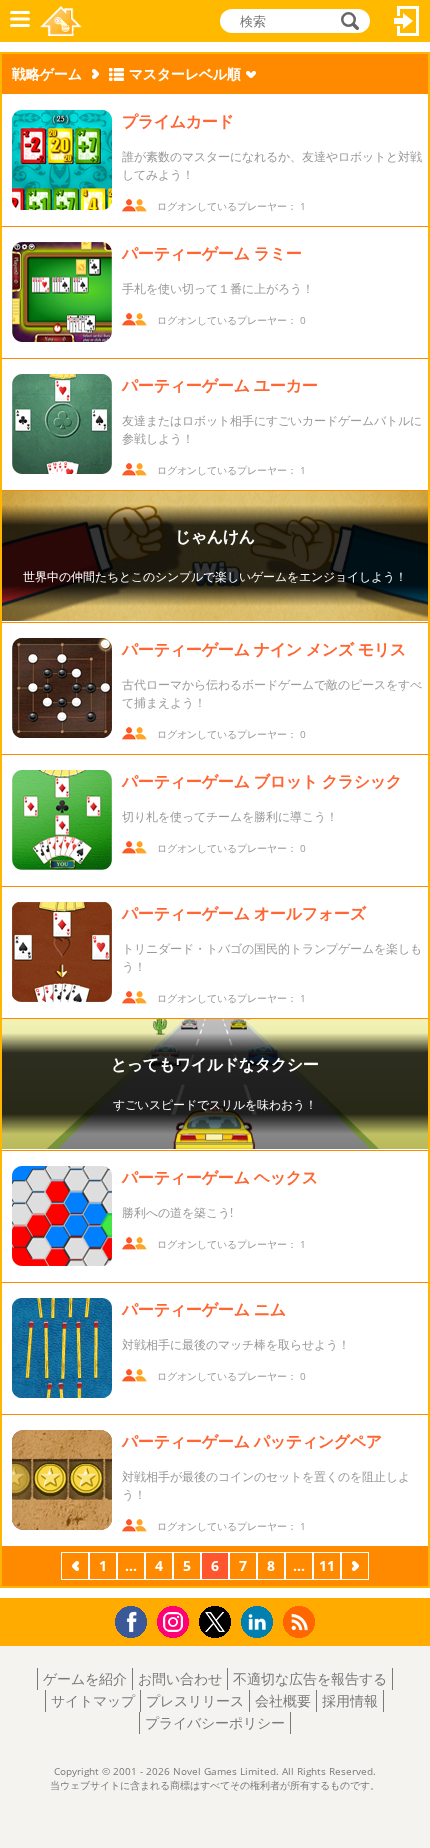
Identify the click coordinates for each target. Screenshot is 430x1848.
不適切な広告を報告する (310, 1678)
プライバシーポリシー (215, 1722)
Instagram (176, 1620)
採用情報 (350, 1700)
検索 (347, 21)
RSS (301, 1621)
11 (327, 1565)
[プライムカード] (62, 160)
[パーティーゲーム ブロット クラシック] (62, 820)
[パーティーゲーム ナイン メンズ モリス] (62, 688)
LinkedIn (260, 1622)
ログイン (407, 21)
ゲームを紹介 (85, 1678)
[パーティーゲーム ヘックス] (62, 1216)
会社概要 (283, 1700)
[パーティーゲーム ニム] (62, 1348)
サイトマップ (93, 1700)
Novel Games (61, 21)
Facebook (136, 1619)
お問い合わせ (180, 1678)
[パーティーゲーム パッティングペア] (62, 1480)
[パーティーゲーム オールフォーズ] (62, 952)
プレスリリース (195, 1700)
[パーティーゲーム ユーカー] (62, 424)
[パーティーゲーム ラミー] (62, 292)
